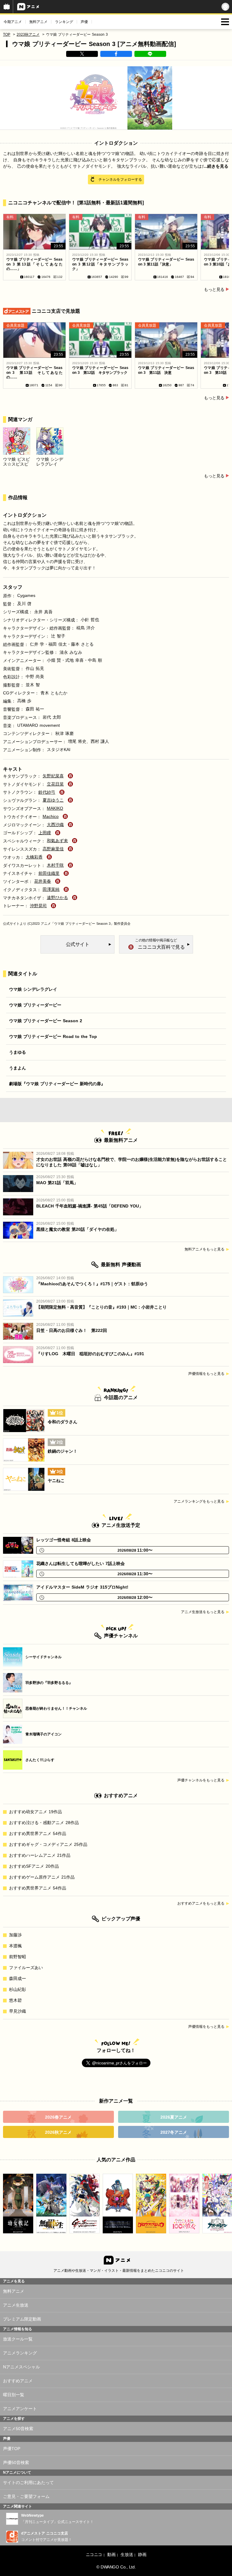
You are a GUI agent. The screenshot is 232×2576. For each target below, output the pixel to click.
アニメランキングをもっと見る (199, 1501)
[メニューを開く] (225, 22)
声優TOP (12, 2449)
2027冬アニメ (174, 2132)
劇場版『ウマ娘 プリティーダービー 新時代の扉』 (57, 1084)
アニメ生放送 (16, 2305)
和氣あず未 (57, 841)
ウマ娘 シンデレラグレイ (33, 989)
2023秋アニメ (28, 35)
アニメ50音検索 (18, 2429)
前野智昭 (18, 1957)
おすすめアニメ (18, 2381)
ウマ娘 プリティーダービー (35, 1005)
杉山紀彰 (18, 1989)
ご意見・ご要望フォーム (26, 2496)
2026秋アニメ (58, 2132)
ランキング (64, 22)
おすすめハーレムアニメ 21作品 (40, 1855)
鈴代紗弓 (47, 792)
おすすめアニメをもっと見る (201, 1903)
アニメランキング (20, 2353)
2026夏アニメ (174, 2117)
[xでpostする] (82, 54)
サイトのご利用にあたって (28, 2482)
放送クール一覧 (18, 2339)
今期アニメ (13, 22)
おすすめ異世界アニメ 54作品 (38, 1833)
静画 (142, 2555)
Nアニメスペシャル (21, 2367)
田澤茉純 (51, 889)
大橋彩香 (34, 857)
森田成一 (18, 1978)
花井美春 (43, 881)
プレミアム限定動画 (22, 2319)
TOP (7, 35)
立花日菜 (55, 784)
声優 (84, 22)
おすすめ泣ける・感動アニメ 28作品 (44, 1823)
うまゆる (18, 1052)
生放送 (127, 2555)
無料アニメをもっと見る (205, 1249)
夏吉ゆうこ (53, 800)
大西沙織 (55, 825)
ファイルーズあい (26, 1968)
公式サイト (11, 924)
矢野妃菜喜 (53, 776)
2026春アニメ (58, 2117)
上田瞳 (45, 833)
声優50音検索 (16, 2462)
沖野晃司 (38, 906)
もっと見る (214, 289)
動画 (111, 2555)
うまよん (18, 1068)
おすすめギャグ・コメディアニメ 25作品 (48, 1844)
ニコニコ (94, 2555)
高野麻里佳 (53, 849)
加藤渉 (15, 1935)
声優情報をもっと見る (206, 1374)
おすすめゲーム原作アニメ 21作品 (42, 1877)
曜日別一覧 (14, 2395)
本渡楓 (15, 1946)
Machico (51, 816)
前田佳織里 (49, 873)
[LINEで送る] (150, 54)
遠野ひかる (57, 898)
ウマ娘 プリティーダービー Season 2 (46, 1021)
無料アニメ (38, 22)
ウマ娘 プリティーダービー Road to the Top (53, 1036)
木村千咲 (55, 865)
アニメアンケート (20, 2409)
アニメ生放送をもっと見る (203, 1612)
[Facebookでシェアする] (116, 54)
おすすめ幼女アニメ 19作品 (35, 1812)
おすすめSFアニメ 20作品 (34, 1866)
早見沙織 (18, 2011)
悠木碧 (15, 2000)
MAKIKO (55, 808)
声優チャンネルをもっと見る (201, 1780)
